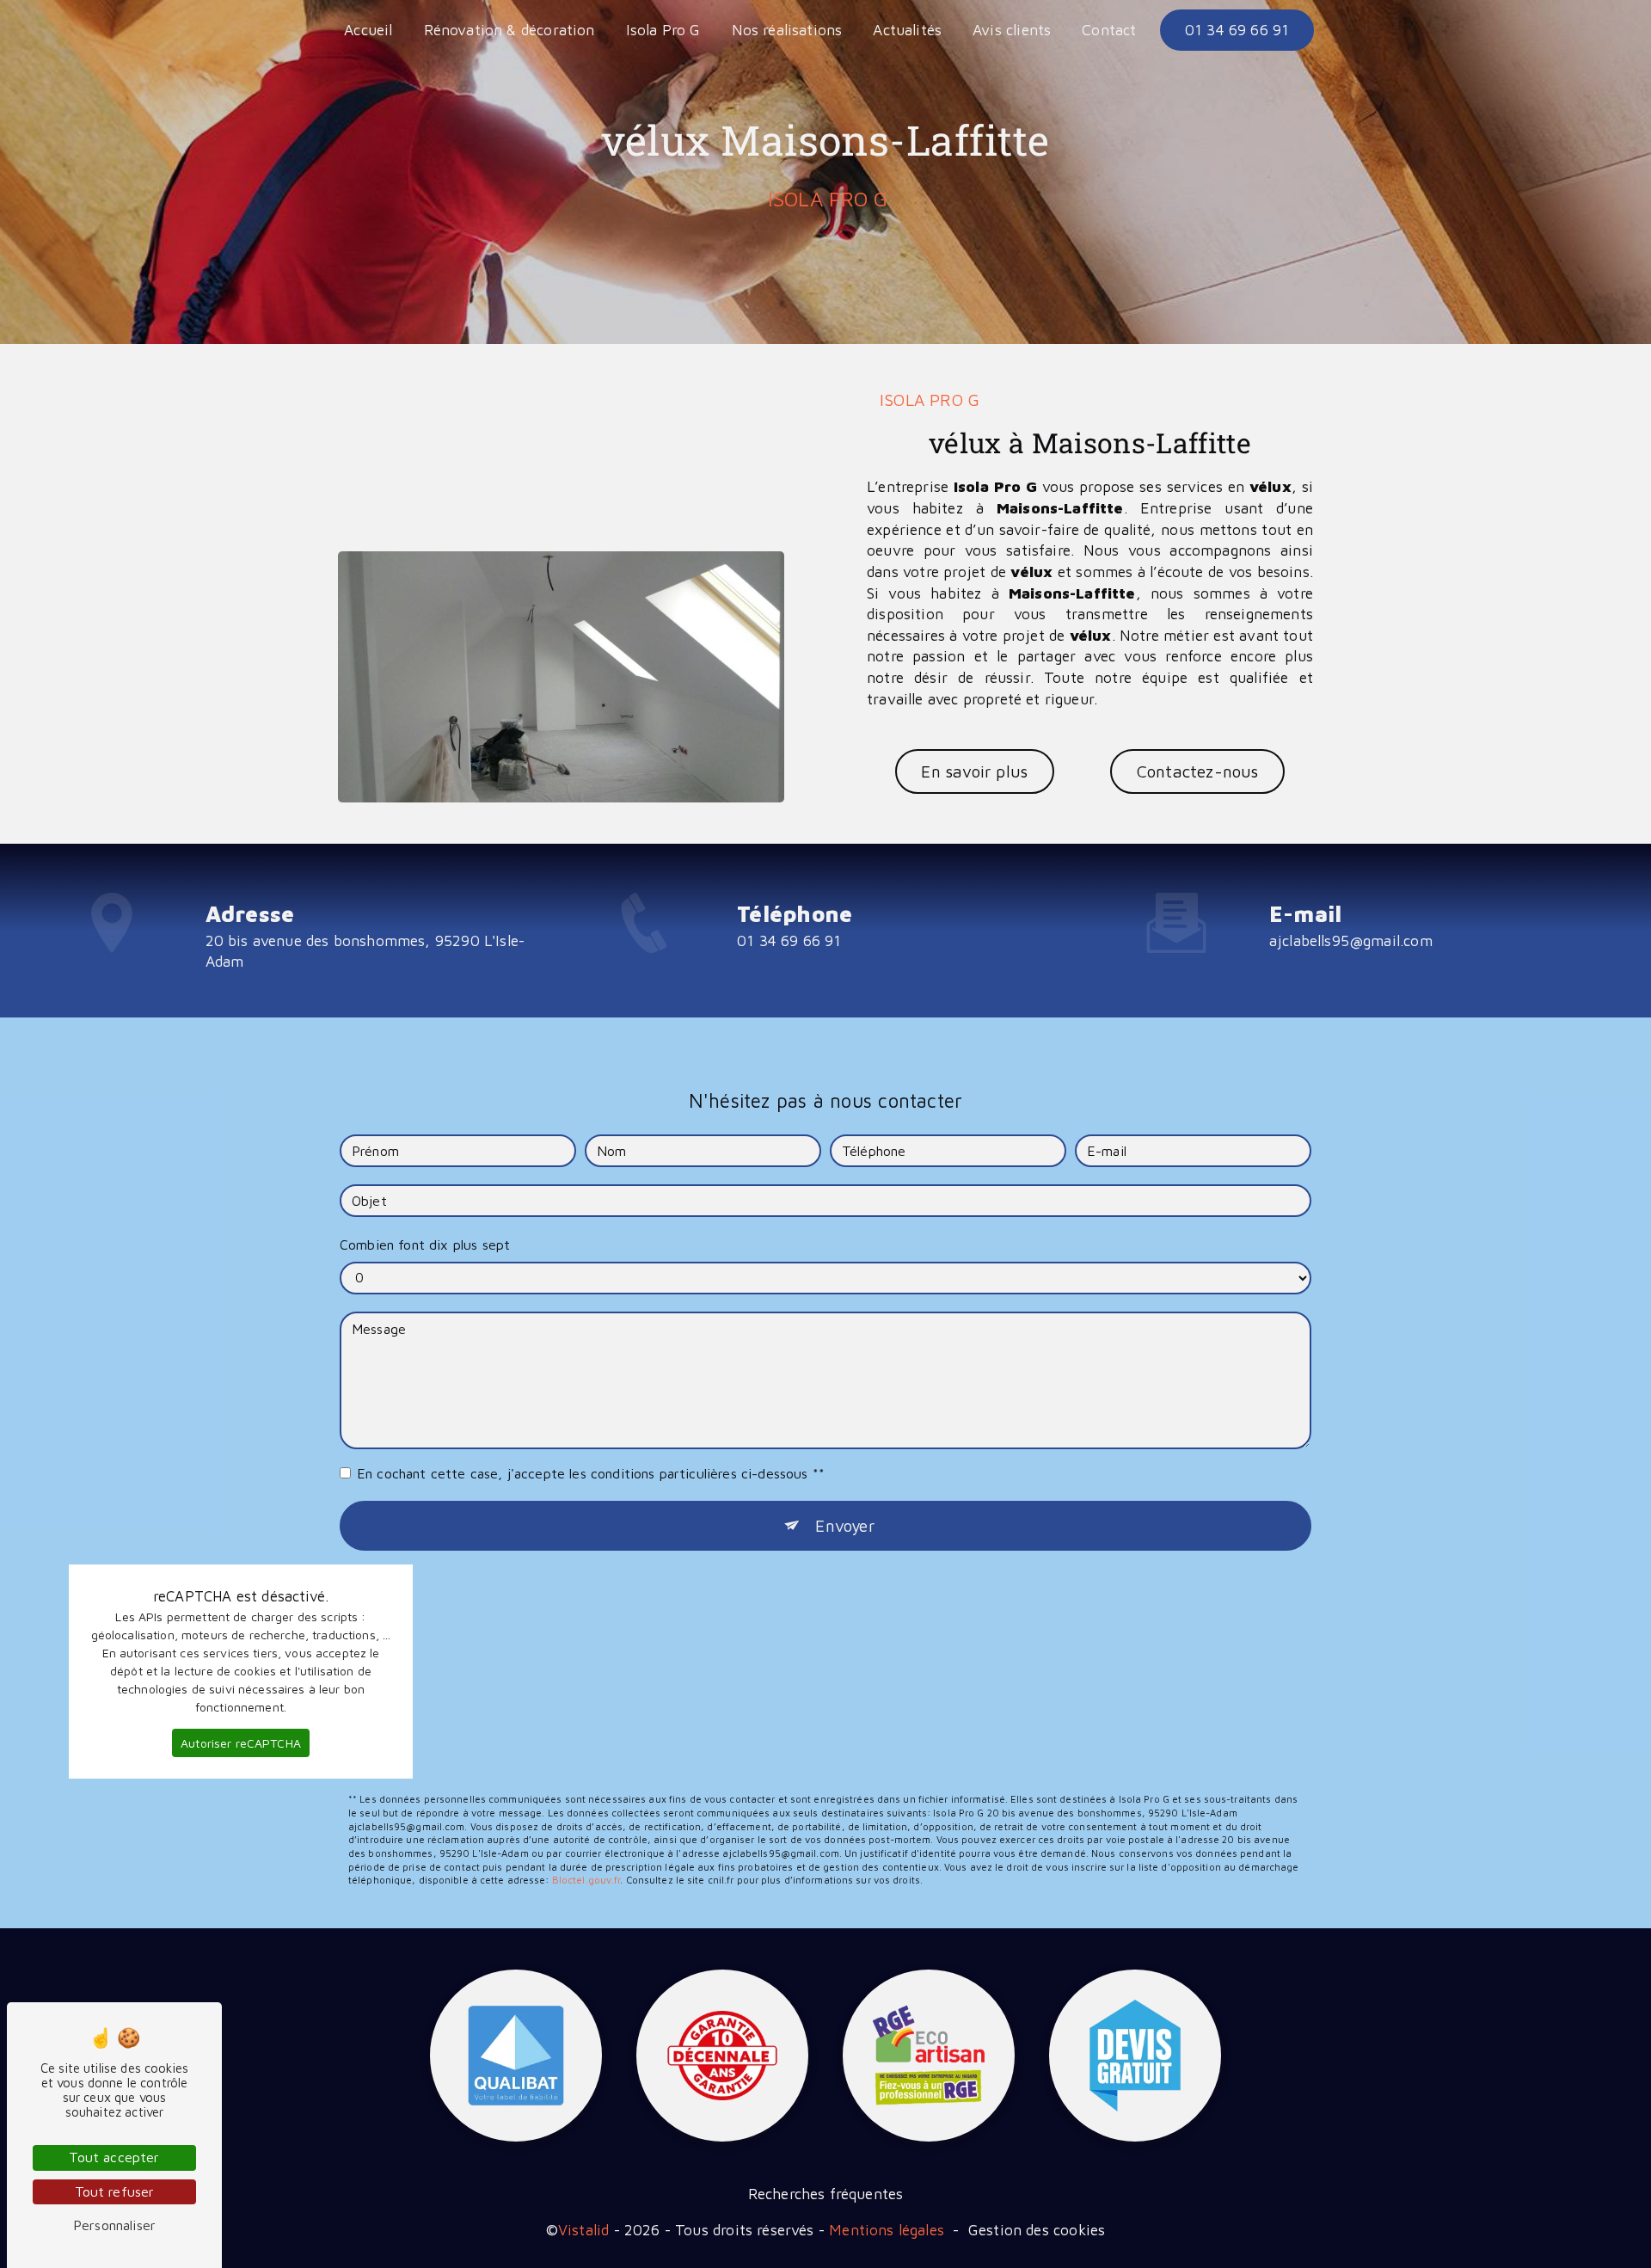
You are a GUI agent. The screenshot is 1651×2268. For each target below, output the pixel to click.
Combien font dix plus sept (425, 1245)
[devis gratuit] (1135, 2056)
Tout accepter (114, 2157)
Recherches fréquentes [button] (826, 2194)
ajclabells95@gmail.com (1351, 940)
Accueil (368, 30)
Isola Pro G (663, 30)
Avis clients (1012, 30)
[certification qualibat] (516, 2056)
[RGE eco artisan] (929, 2056)
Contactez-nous (1198, 771)
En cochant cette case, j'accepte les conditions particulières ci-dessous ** (591, 1473)
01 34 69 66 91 (1237, 30)
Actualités (907, 30)
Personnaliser (114, 2225)
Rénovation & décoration (509, 30)
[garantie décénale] (722, 2056)
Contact (1109, 30)
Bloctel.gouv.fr (586, 1880)
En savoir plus (974, 771)
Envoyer (844, 1525)
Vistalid (583, 2230)
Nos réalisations (787, 30)
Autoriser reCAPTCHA (241, 1743)
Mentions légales (887, 2230)
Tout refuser (115, 2191)
